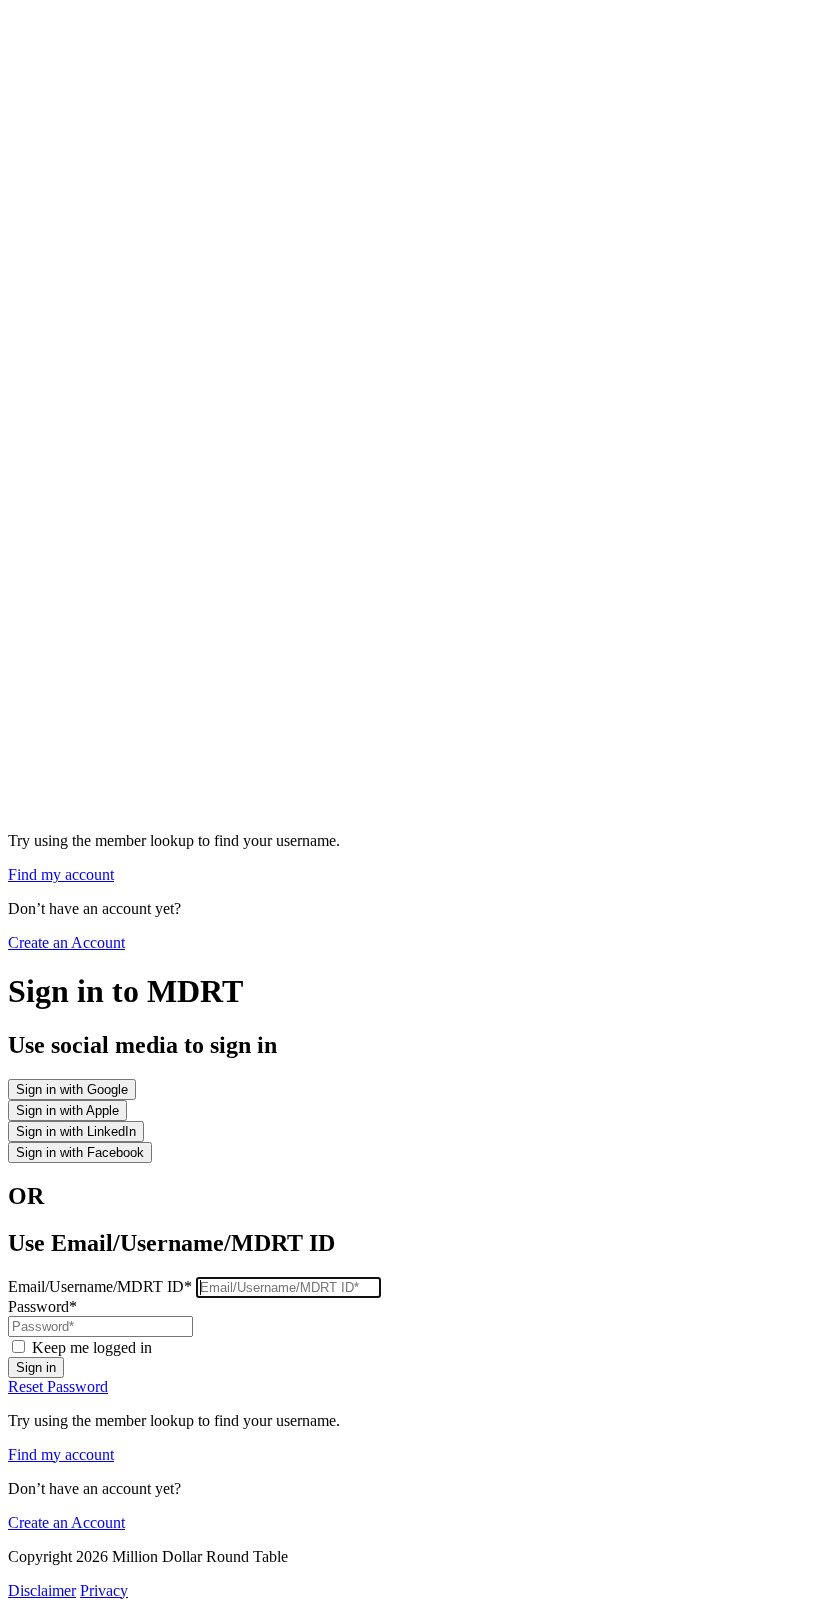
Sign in (36, 1367)
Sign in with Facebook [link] (80, 1152)
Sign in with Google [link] (72, 1089)
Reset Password (58, 1386)
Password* (42, 1306)
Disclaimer (42, 1590)
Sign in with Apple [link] (67, 1110)
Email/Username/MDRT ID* (102, 1286)
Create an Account (66, 942)
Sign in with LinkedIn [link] (76, 1131)
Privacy (104, 1590)
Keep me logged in (92, 1347)
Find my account (61, 874)
